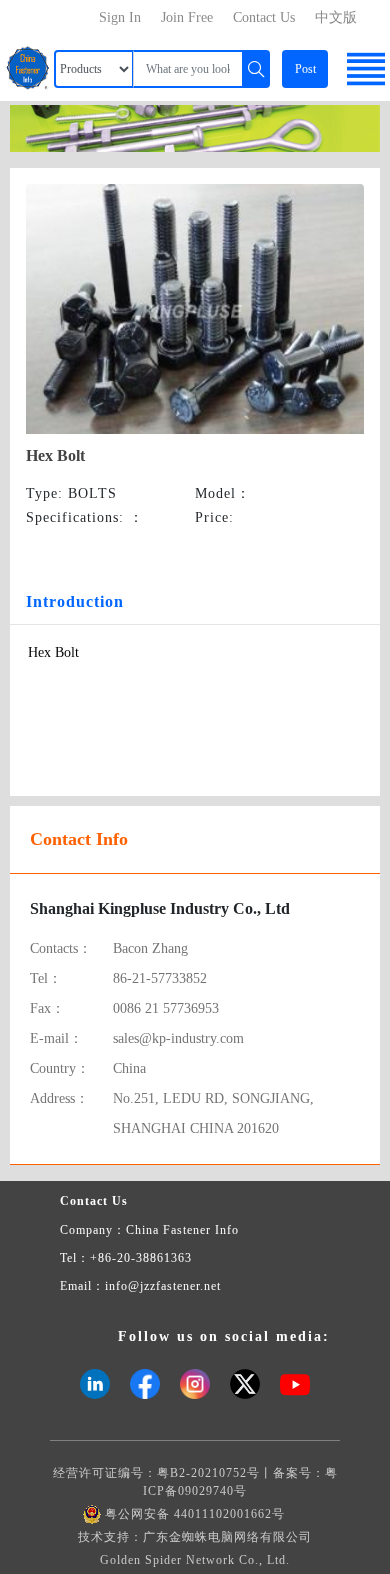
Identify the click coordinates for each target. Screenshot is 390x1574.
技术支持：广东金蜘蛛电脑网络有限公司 (195, 1537)
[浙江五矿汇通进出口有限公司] (195, 126)
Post (305, 69)
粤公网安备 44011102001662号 (195, 1514)
